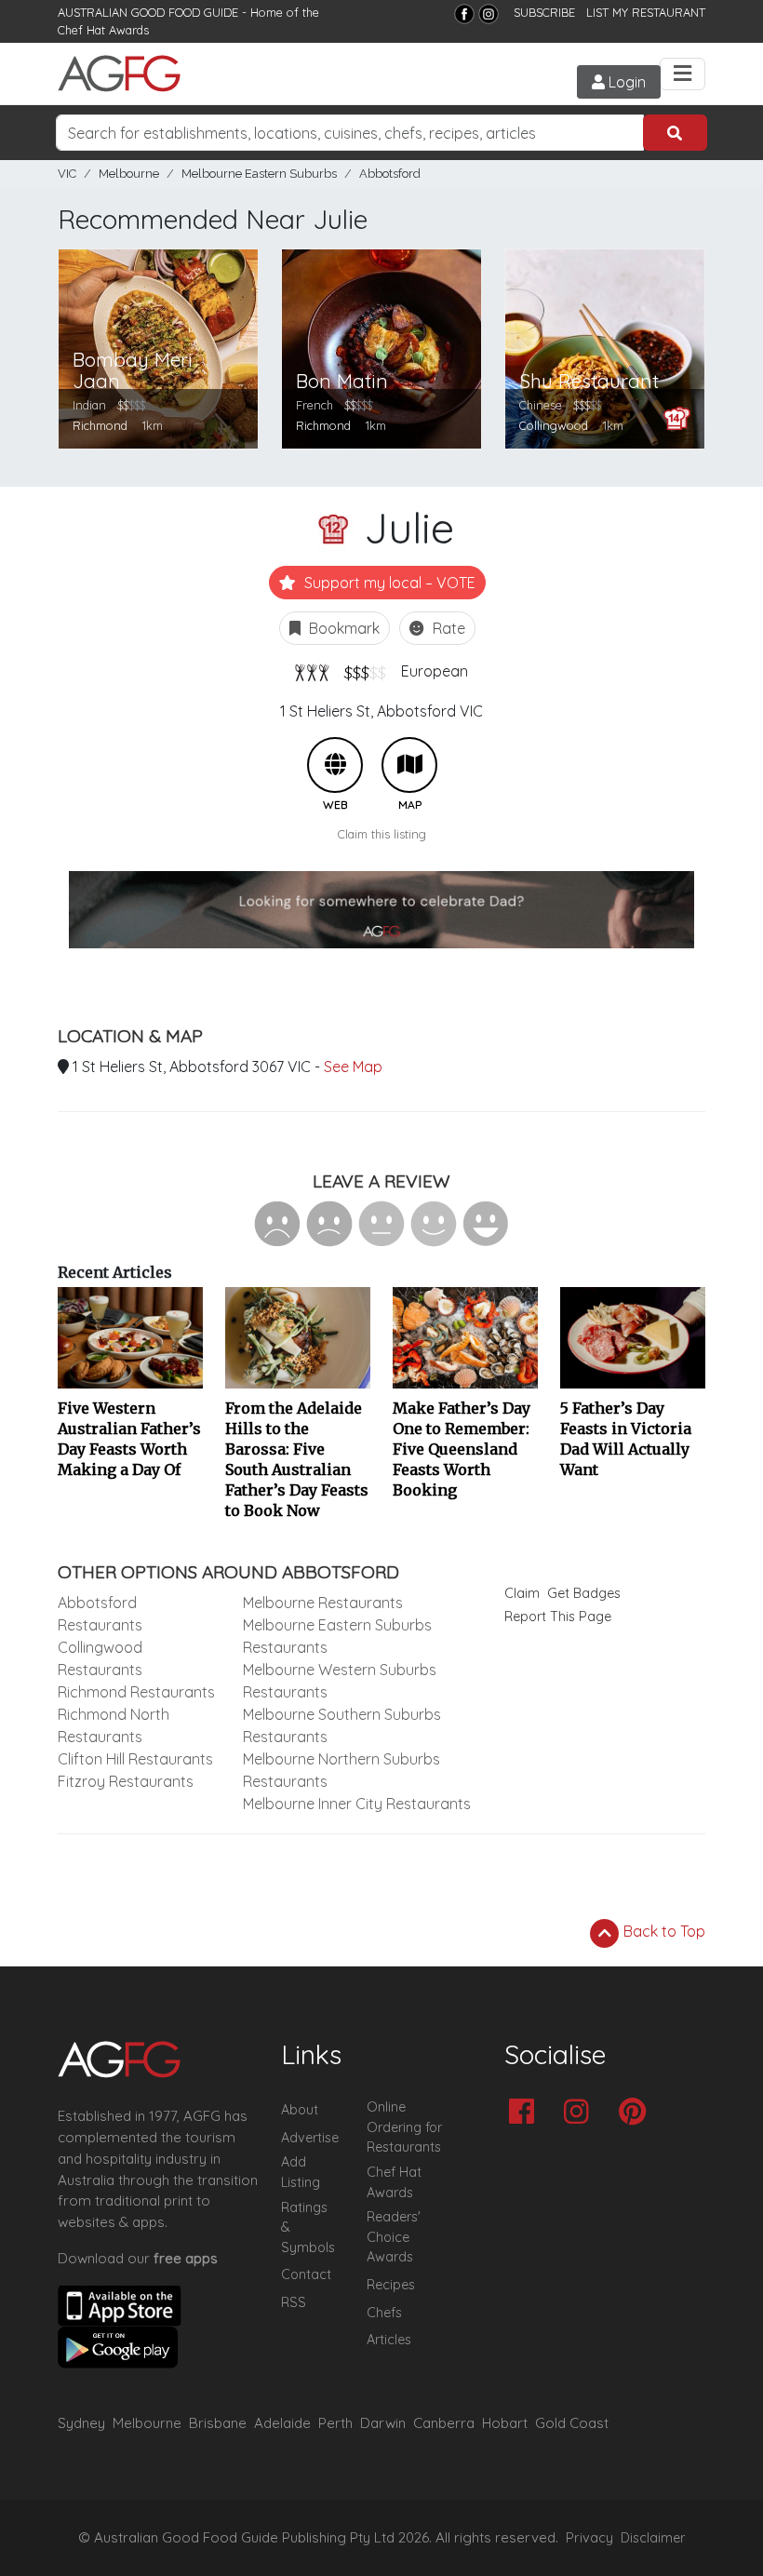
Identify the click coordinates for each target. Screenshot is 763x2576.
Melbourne (129, 174)
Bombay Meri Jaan (133, 370)
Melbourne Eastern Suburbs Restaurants (337, 1636)
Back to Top (663, 1931)
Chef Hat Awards (103, 30)
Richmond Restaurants (136, 1692)
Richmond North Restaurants (114, 1725)
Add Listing (301, 2172)
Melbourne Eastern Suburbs (259, 174)
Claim (522, 1593)
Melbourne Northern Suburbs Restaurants (341, 1770)
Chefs (384, 2313)
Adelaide (282, 2423)
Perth (335, 2423)
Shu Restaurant (589, 381)
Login (625, 82)
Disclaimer (653, 2538)
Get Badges (584, 1593)
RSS (294, 2302)
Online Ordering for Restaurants (404, 2127)
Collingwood (554, 425)
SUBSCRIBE (544, 12)
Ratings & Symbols (308, 2227)
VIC (67, 174)
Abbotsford (390, 174)
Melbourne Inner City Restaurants (357, 1804)
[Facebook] (464, 14)
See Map (353, 1067)
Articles (389, 2340)
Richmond (100, 425)
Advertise (310, 2138)
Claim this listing (382, 834)
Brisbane (218, 2423)
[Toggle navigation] (683, 74)
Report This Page (558, 1617)
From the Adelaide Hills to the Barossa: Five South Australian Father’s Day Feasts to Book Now (297, 1459)
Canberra (444, 2423)
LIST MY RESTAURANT (646, 12)
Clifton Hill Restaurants (135, 1759)
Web (335, 765)
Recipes (391, 2285)
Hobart (505, 2423)
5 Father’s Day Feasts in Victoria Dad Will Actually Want (626, 1439)
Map (409, 765)
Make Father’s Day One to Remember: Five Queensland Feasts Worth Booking (462, 1449)
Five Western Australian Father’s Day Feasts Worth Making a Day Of (129, 1439)
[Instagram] (489, 14)
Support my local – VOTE (388, 583)
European (435, 671)
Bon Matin (342, 381)
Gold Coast (572, 2423)
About (300, 2110)
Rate (447, 628)
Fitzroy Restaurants (126, 1781)
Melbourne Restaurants (323, 1603)
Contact (306, 2274)
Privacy (589, 2538)
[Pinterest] (637, 2113)
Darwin (383, 2423)
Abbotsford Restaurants (100, 1614)
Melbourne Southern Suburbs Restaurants (342, 1725)
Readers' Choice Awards (394, 2237)
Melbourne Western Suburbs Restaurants (340, 1681)
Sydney (81, 2423)
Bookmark (342, 628)
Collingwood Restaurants (100, 1658)
